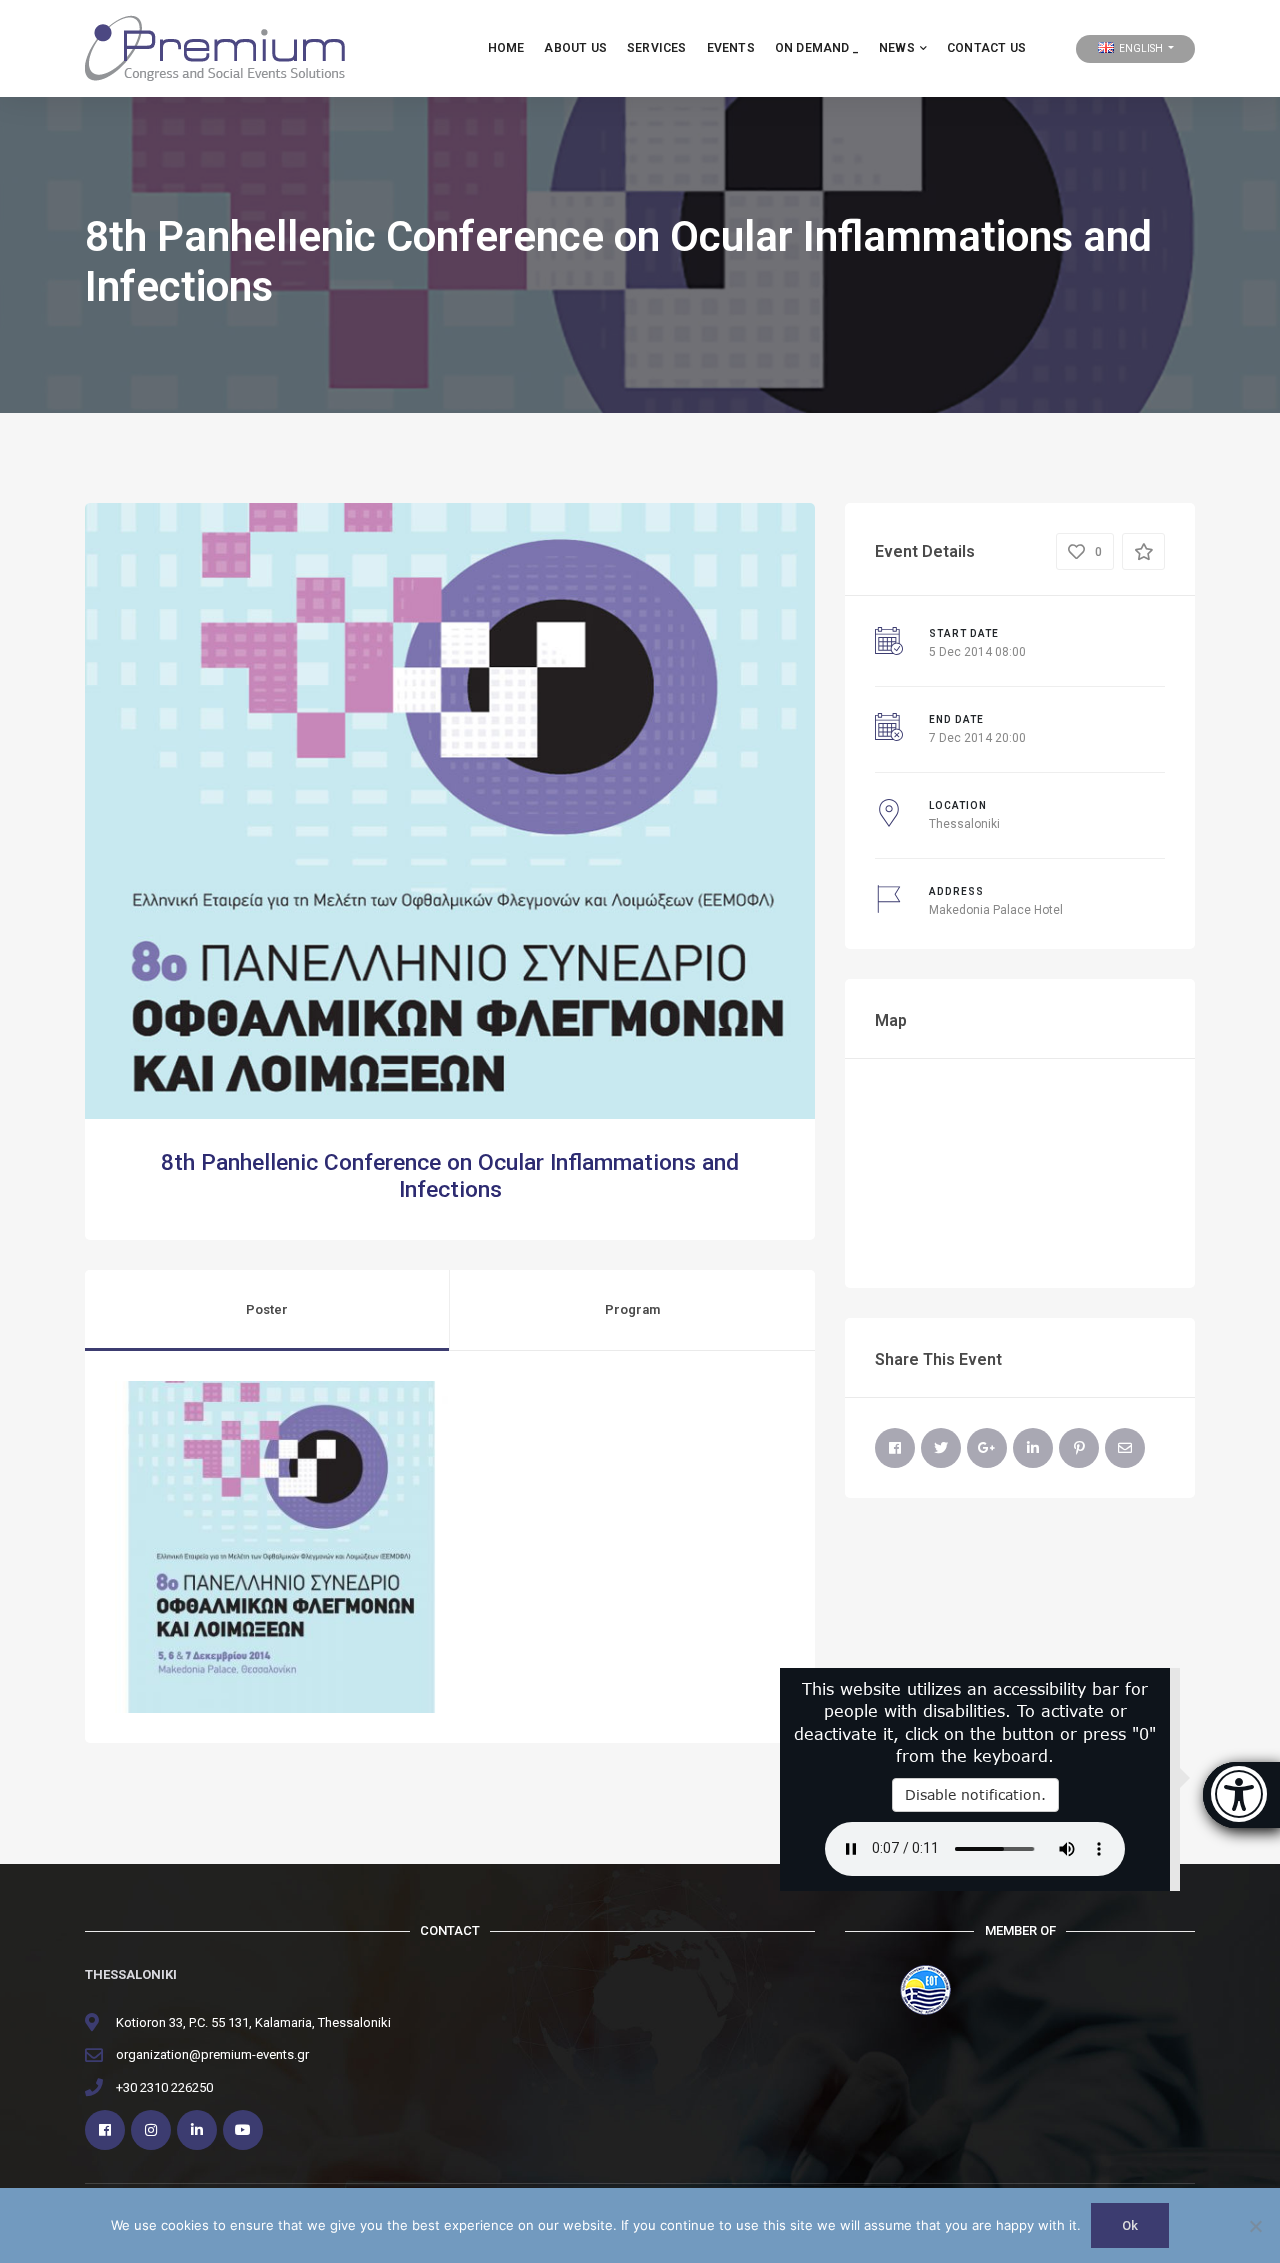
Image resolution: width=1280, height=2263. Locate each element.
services (657, 48)
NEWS (897, 48)
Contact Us (986, 48)
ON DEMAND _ (817, 48)
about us (575, 48)
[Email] (1125, 1448)
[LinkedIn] (1033, 1448)
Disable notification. (975, 1794)
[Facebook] (895, 1448)
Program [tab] (632, 1309)
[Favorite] (1143, 552)
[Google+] (987, 1448)
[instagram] (151, 2130)
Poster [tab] (267, 1309)
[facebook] (105, 2130)
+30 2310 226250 (164, 2087)
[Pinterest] (1079, 1448)
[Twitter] (941, 1448)
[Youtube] (243, 2130)
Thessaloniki (964, 824)
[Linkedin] (197, 2130)
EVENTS (731, 48)
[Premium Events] (215, 47)
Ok (1130, 2225)
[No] (1255, 2226)
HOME (506, 48)
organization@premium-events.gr (212, 2054)
